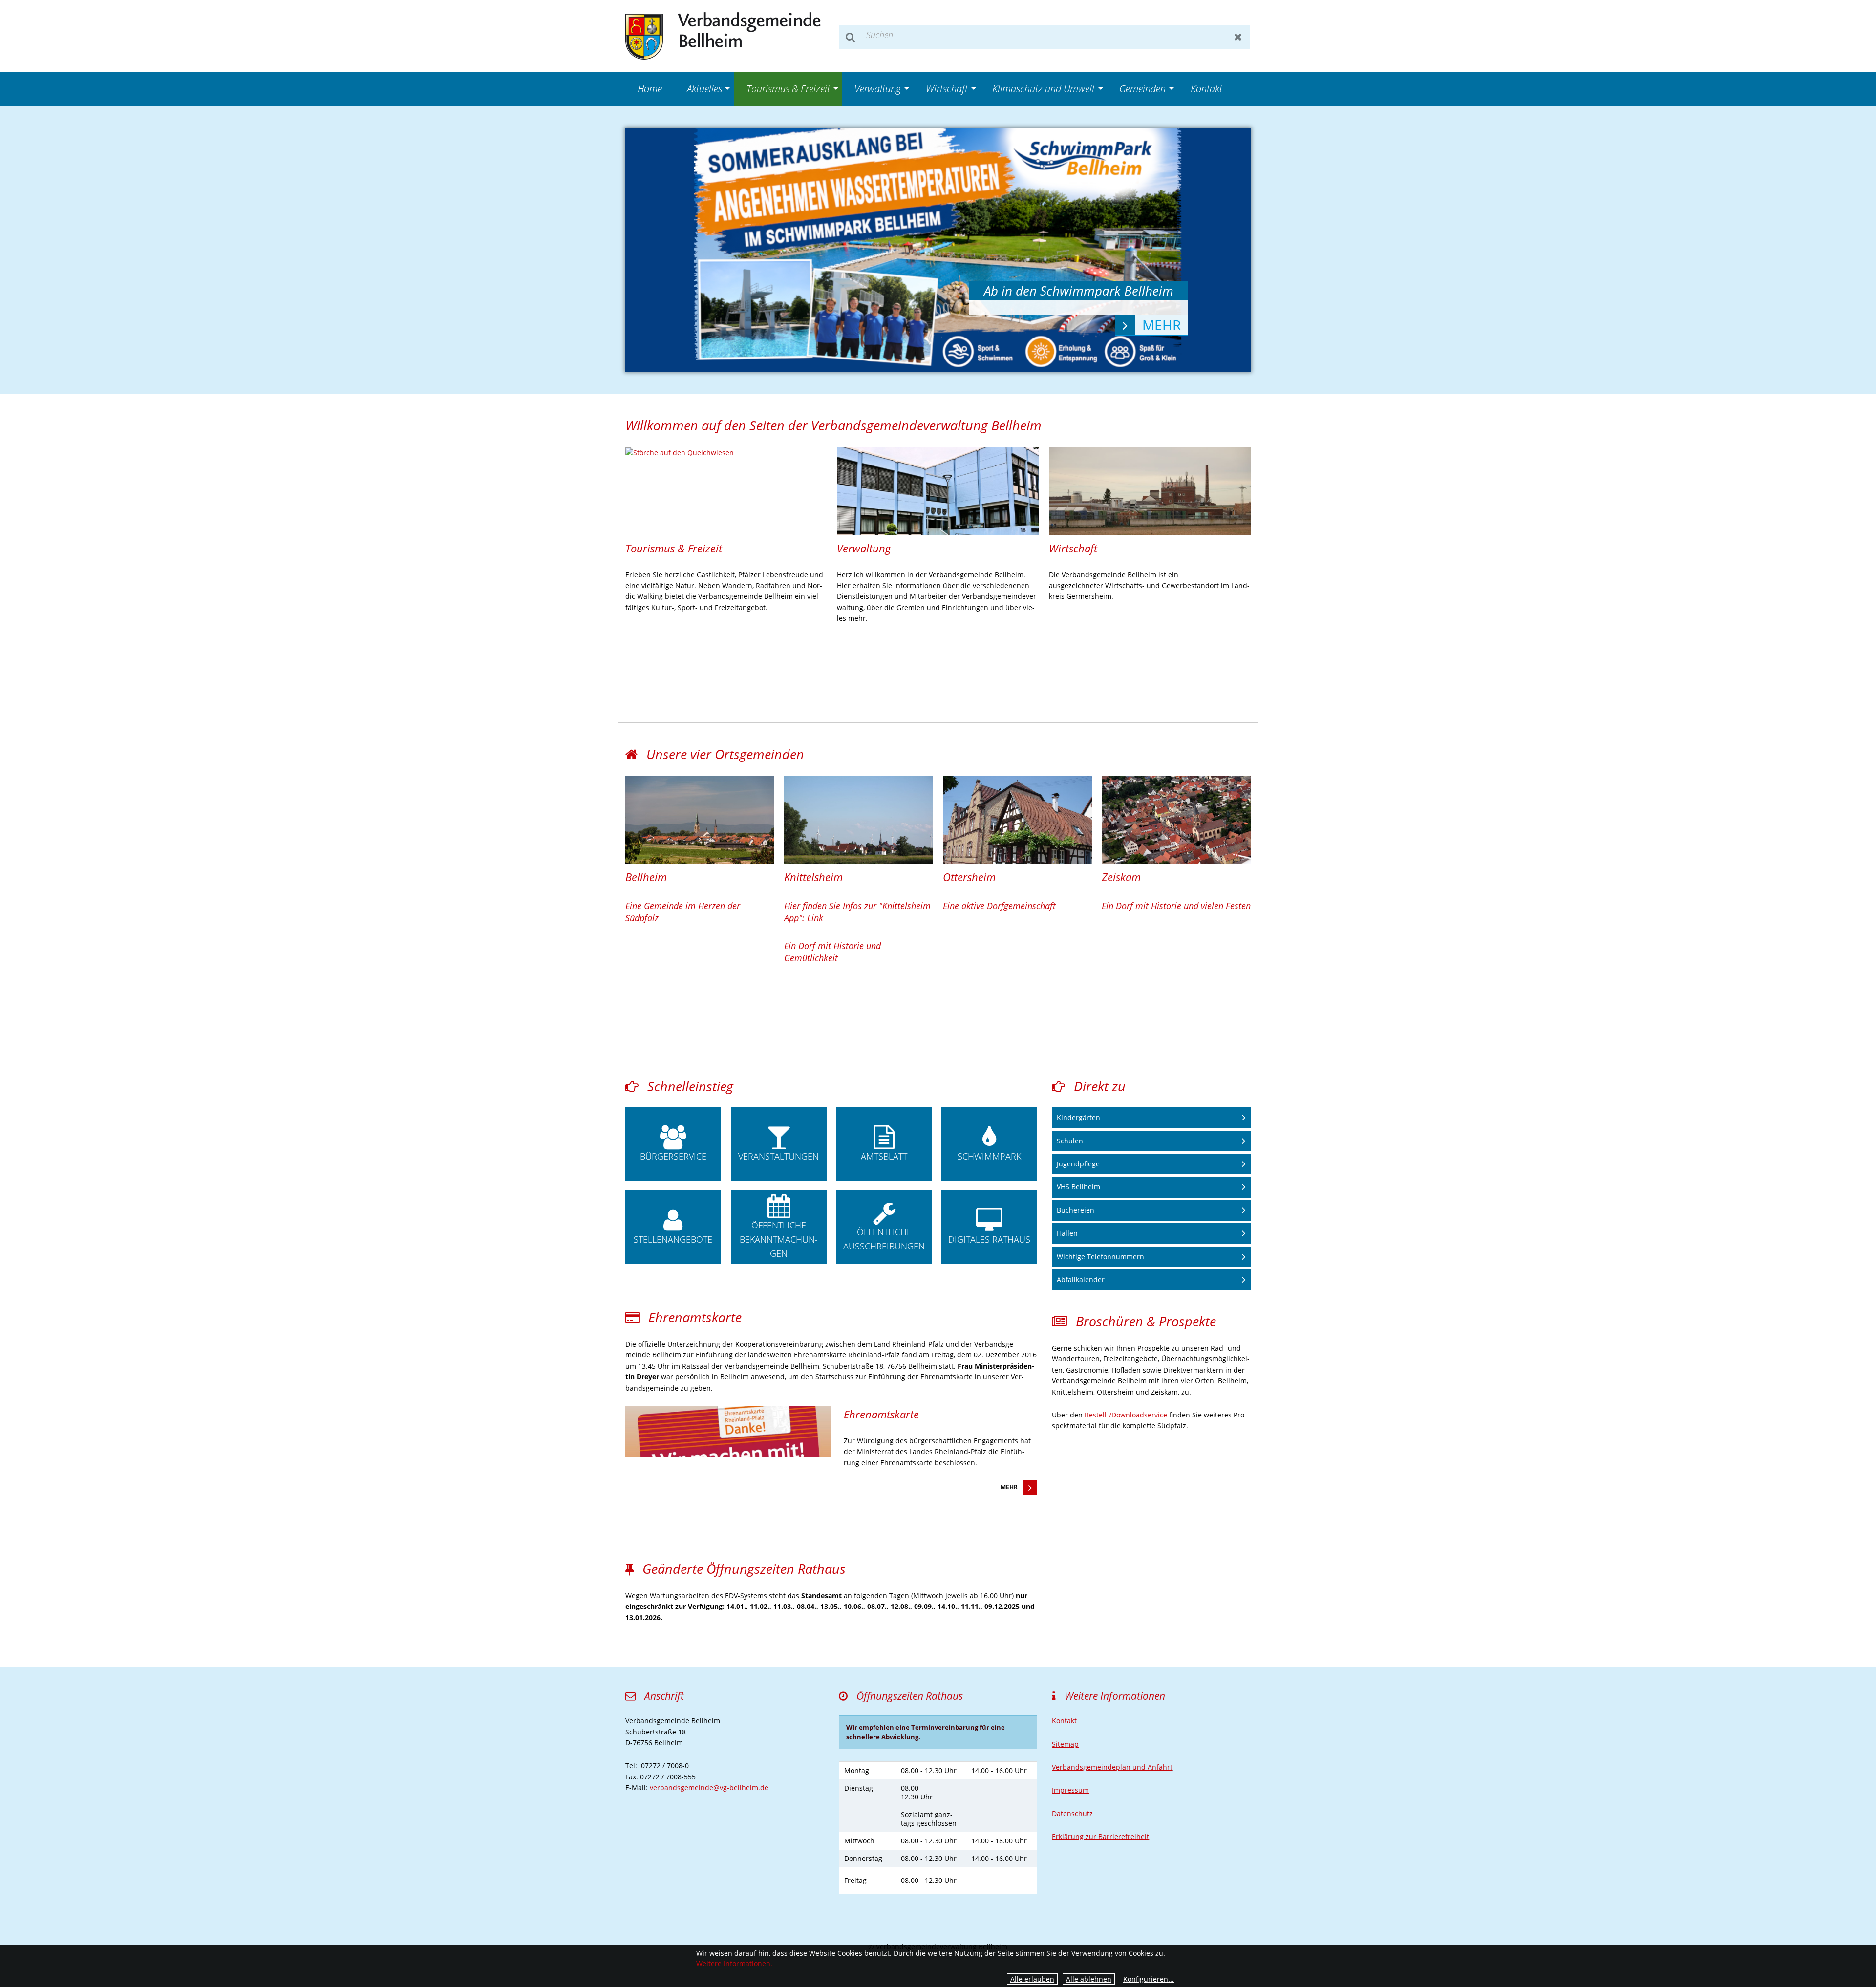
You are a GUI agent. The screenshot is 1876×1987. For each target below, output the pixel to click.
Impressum (1070, 1790)
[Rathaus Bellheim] (938, 491)
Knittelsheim (813, 877)
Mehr (1009, 1487)
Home (650, 89)
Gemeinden (1142, 89)
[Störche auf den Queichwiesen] (726, 453)
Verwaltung (878, 89)
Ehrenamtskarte (881, 1414)
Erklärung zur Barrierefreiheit (1100, 1836)
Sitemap (1065, 1744)
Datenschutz (1072, 1813)
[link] (726, 536)
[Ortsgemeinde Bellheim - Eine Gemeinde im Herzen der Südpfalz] (700, 820)
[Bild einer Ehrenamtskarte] (728, 1432)
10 (1001, 343)
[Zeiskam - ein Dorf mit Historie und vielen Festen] (1176, 820)
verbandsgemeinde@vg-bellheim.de (709, 1787)
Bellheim (646, 877)
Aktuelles (704, 89)
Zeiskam (1121, 877)
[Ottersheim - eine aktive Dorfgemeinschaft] (1017, 820)
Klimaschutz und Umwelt (1044, 89)
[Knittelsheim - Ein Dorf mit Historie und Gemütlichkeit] (859, 820)
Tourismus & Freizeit (788, 89)
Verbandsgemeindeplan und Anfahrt (1112, 1767)
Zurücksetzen (1238, 37)
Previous (657, 250)
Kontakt (1206, 89)
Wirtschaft (947, 89)
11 (1016, 343)
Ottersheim (969, 877)
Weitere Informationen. (734, 1963)
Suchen (851, 37)
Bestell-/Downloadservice (1126, 1415)
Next (1219, 250)
